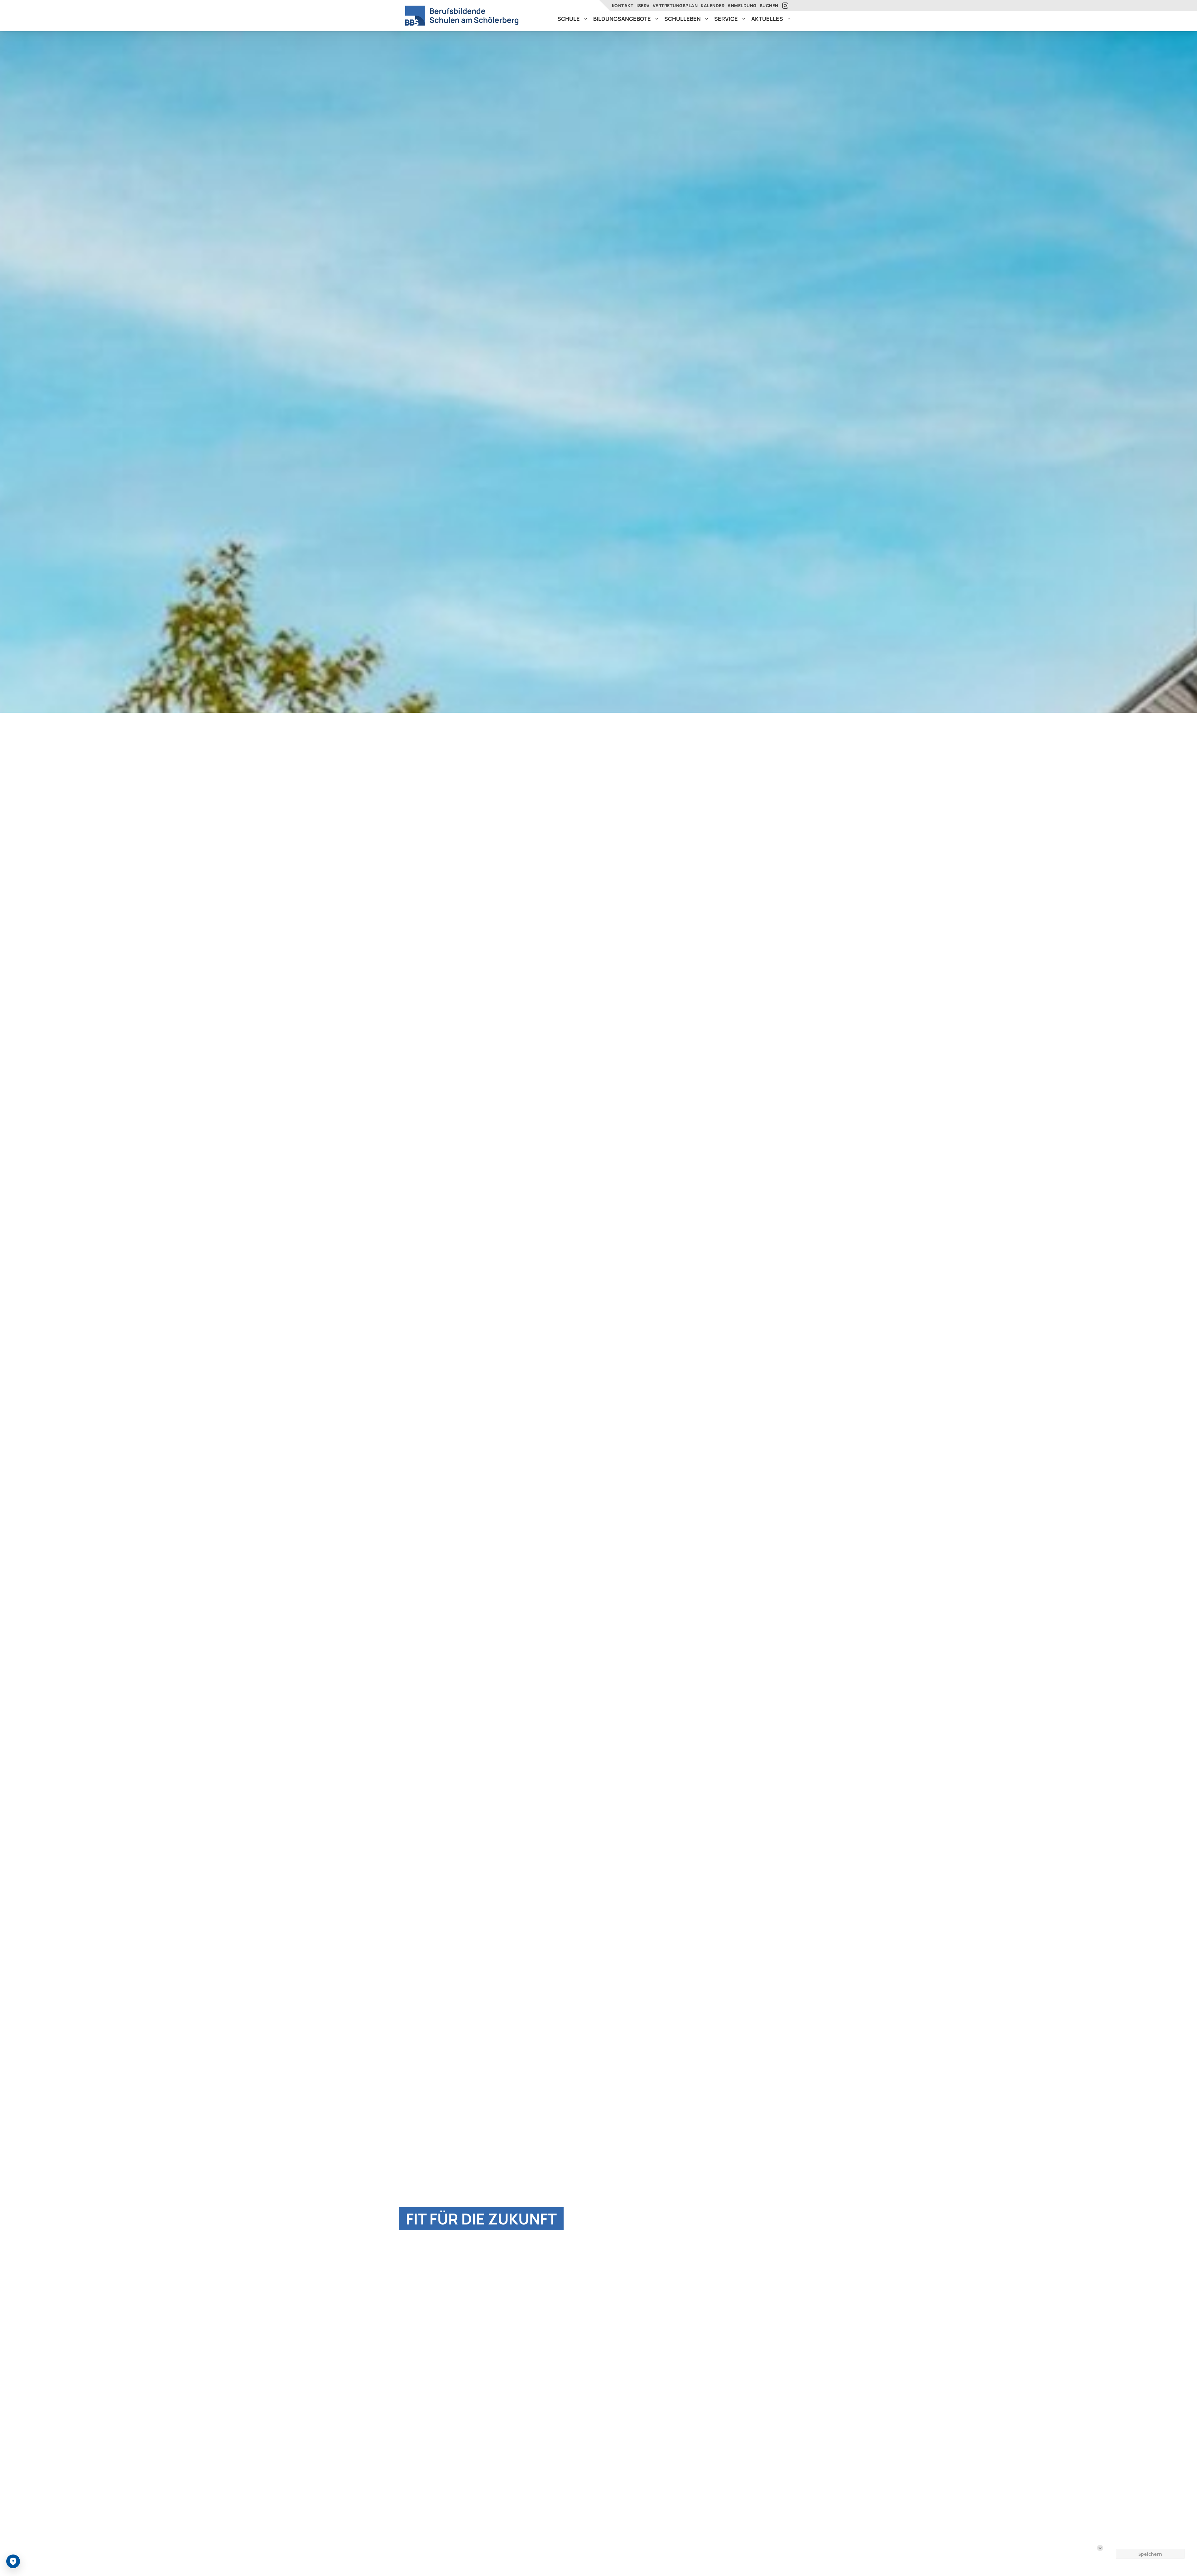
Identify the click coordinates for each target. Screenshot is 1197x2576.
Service (726, 19)
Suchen (769, 5)
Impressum (125, 2557)
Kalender (713, 5)
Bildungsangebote (622, 19)
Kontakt (623, 5)
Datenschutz (97, 2557)
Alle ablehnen (1150, 2541)
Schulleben (683, 19)
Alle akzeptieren (1150, 2528)
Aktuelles (767, 19)
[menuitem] (572, 19)
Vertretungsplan (675, 5)
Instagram (786, 6)
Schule (569, 19)
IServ (643, 5)
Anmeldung (742, 5)
